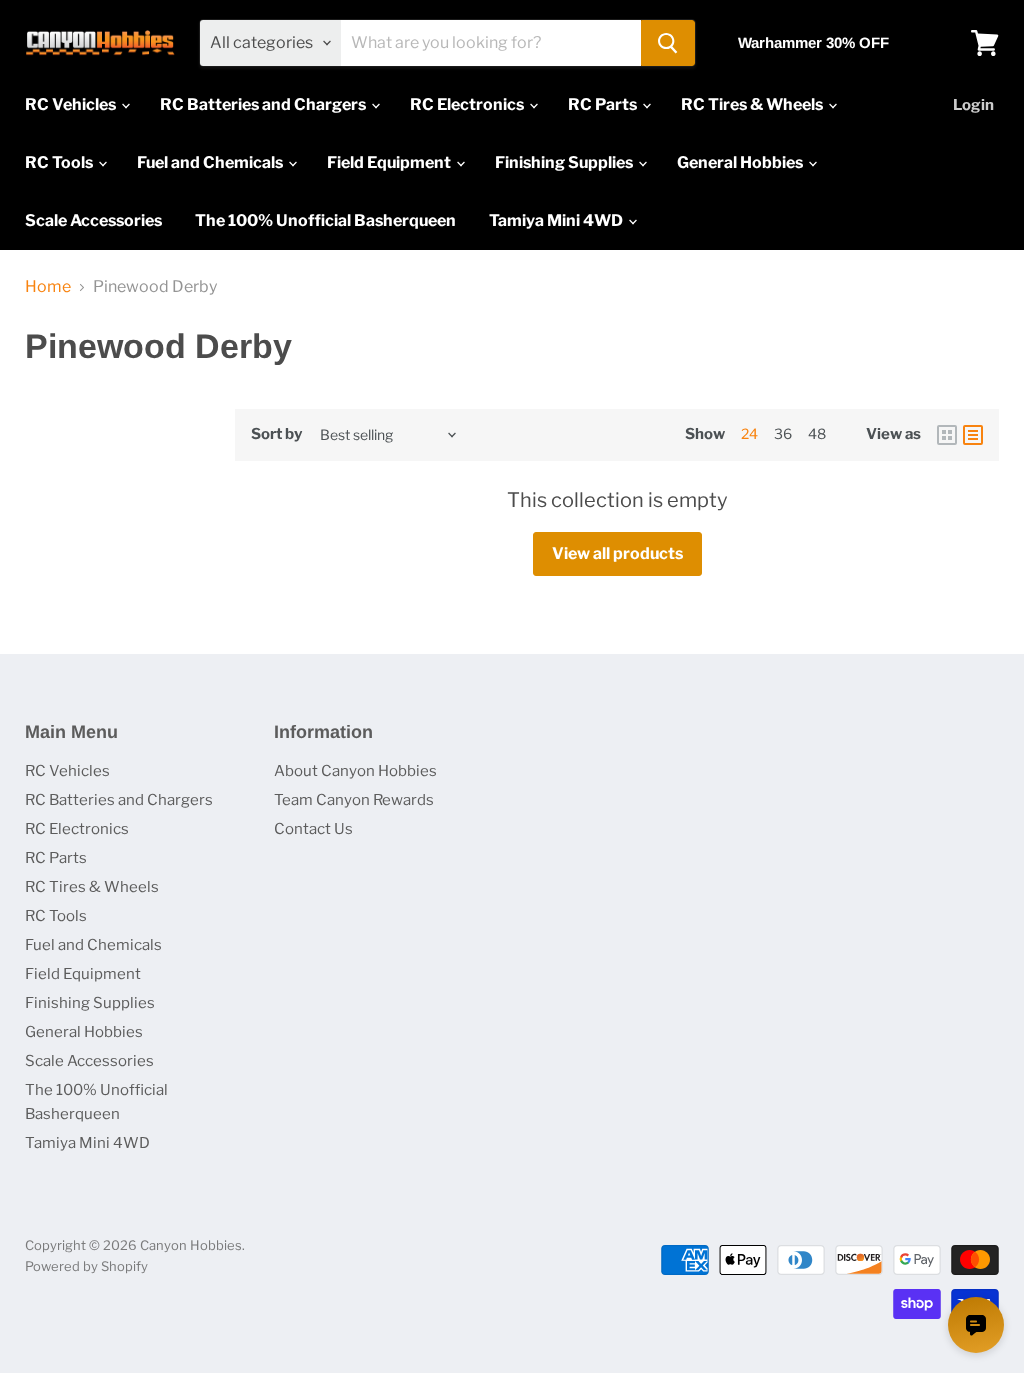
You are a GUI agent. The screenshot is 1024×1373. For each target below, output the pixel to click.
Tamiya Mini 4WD (557, 220)
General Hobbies (741, 162)
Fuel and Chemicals (211, 162)
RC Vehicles (72, 104)
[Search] (668, 43)
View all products (617, 553)
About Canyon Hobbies (355, 771)
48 (817, 433)
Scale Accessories (93, 220)
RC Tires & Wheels (753, 104)
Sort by (276, 434)
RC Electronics (468, 104)
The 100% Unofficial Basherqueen (325, 220)
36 (783, 433)
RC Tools (60, 162)
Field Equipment (390, 162)
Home (48, 287)
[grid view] (947, 435)
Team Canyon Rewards (354, 800)
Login (973, 105)
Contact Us (313, 829)
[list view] (973, 435)
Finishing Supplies (565, 162)
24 (749, 433)
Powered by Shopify (86, 1266)
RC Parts (604, 104)
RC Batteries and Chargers (264, 104)
